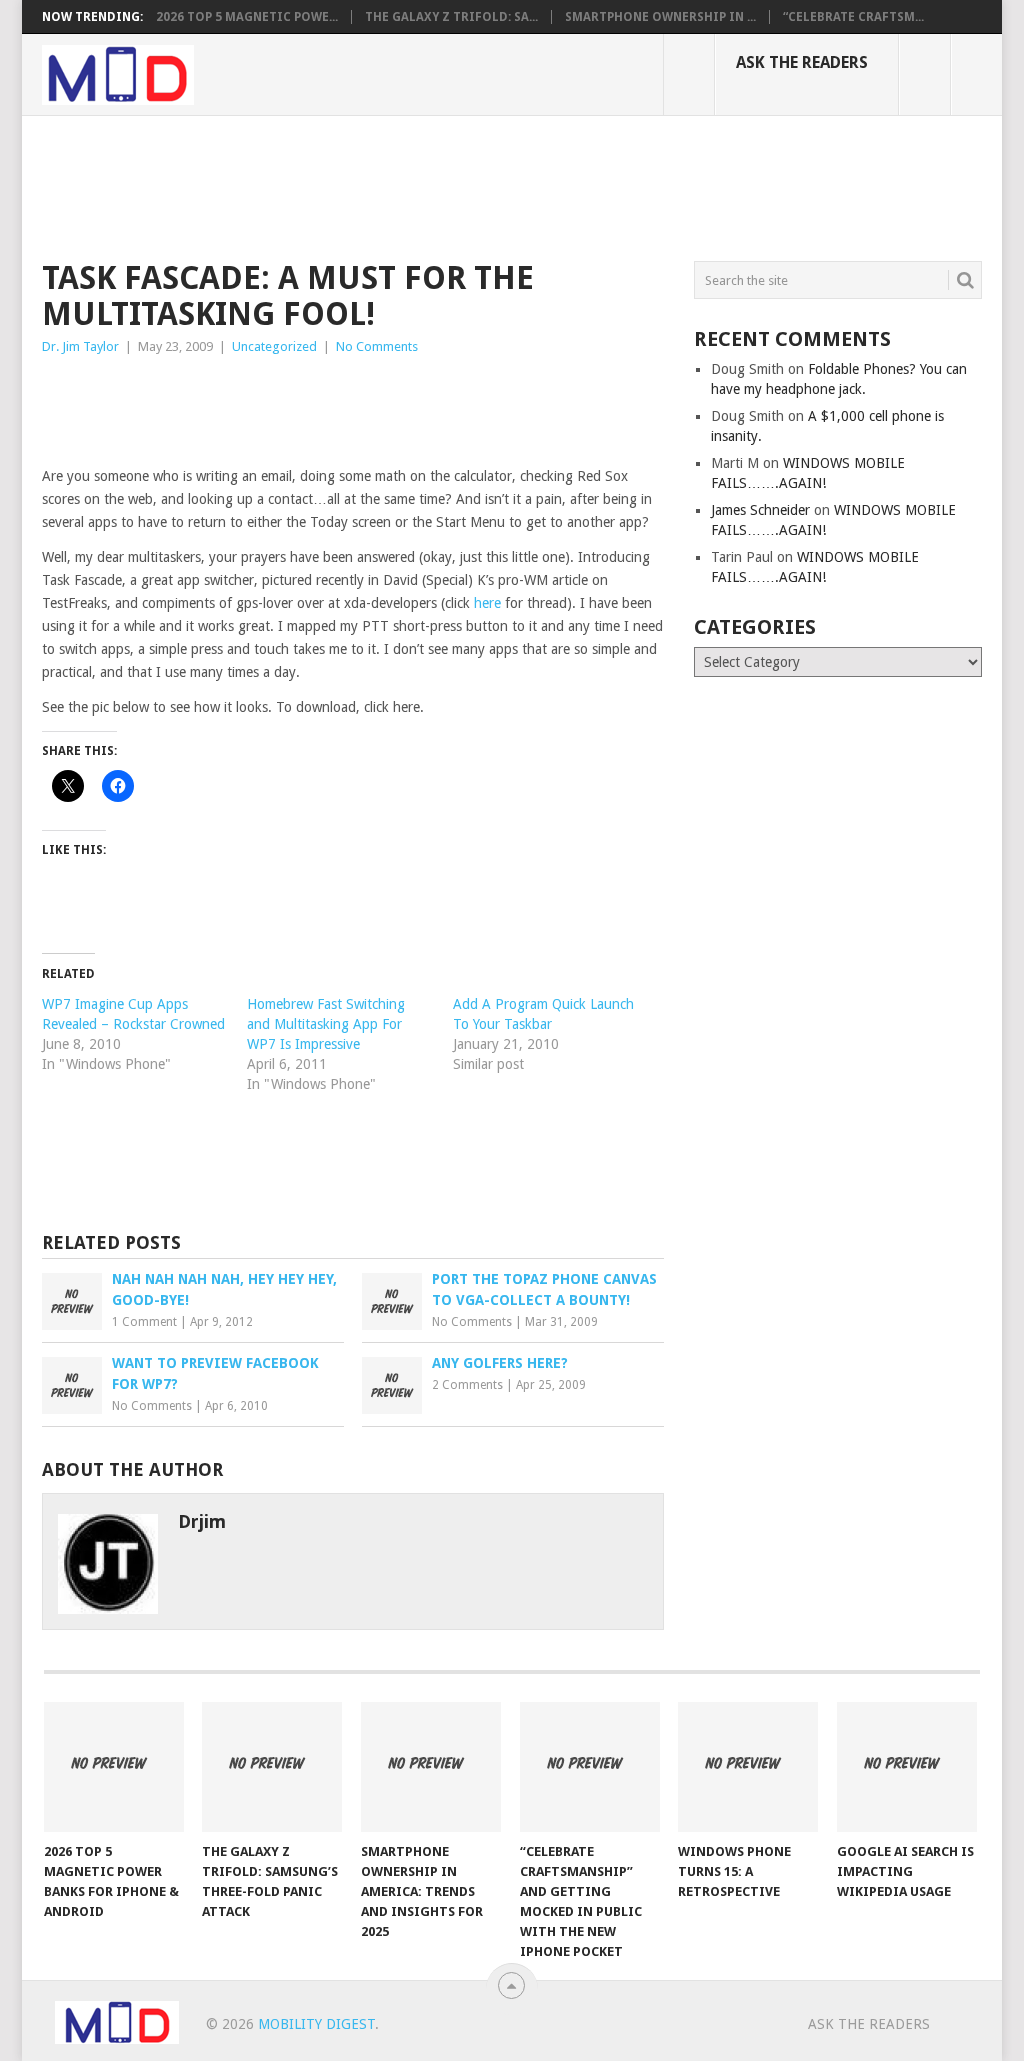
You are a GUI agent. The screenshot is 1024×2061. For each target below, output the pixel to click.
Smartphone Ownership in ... (660, 17)
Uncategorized (274, 346)
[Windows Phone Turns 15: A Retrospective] (748, 1767)
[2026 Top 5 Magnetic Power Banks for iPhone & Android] (114, 1767)
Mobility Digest (316, 2024)
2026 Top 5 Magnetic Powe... (247, 17)
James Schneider (760, 510)
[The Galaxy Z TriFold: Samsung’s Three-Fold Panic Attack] (272, 1767)
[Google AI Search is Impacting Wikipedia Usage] (907, 1767)
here (487, 603)
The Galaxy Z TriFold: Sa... (451, 17)
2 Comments (467, 1385)
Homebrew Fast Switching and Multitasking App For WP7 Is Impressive (326, 1024)
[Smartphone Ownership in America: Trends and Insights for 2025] (431, 1767)
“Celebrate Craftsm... (853, 17)
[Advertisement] (406, 185)
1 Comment (144, 1322)
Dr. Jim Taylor (80, 346)
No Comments (377, 346)
